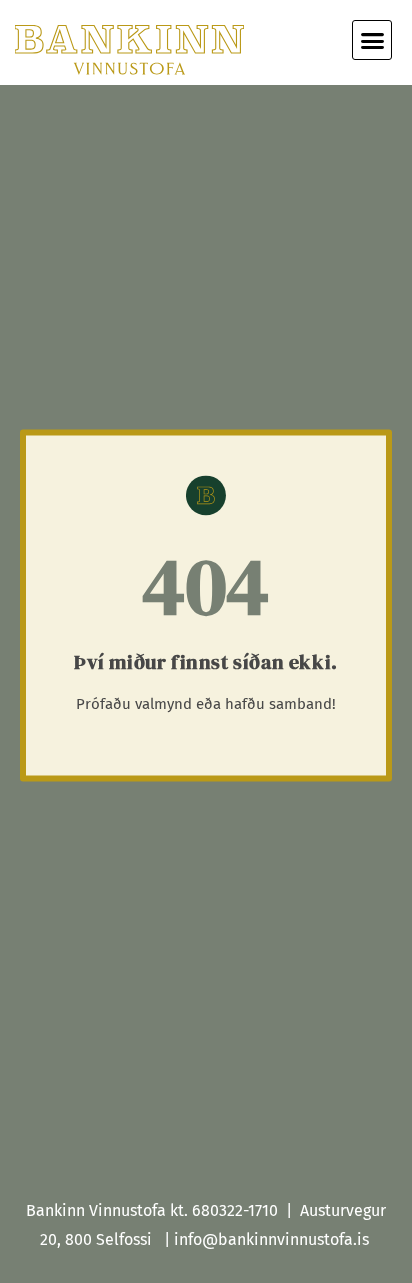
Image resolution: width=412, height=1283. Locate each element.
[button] (372, 40)
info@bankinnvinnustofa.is (271, 1239)
